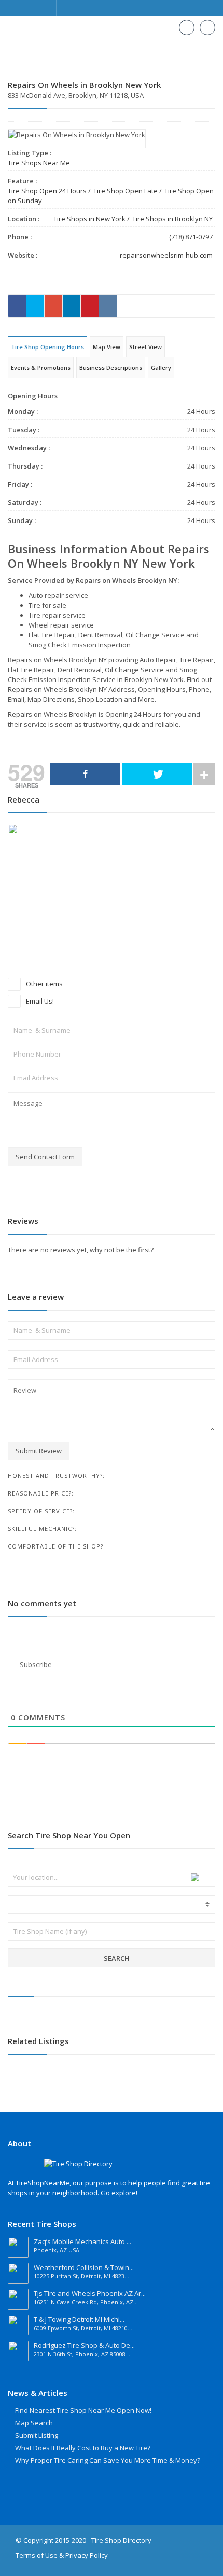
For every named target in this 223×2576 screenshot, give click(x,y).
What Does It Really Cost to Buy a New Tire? (83, 2448)
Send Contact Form (45, 1157)
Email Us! (39, 1001)
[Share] (85, 774)
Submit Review (39, 1451)
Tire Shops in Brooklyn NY (172, 219)
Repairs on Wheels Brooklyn (53, 714)
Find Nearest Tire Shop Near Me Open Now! (83, 2410)
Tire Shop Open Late (126, 191)
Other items (44, 984)
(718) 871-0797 (191, 237)
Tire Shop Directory (121, 2540)
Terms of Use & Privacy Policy (62, 2555)
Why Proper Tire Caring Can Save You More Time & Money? (108, 2460)
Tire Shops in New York (89, 219)
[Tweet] (157, 774)
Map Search (34, 2423)
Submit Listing (37, 2435)
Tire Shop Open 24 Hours (47, 191)
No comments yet (42, 1603)
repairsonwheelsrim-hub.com (166, 255)
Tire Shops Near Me (39, 163)
